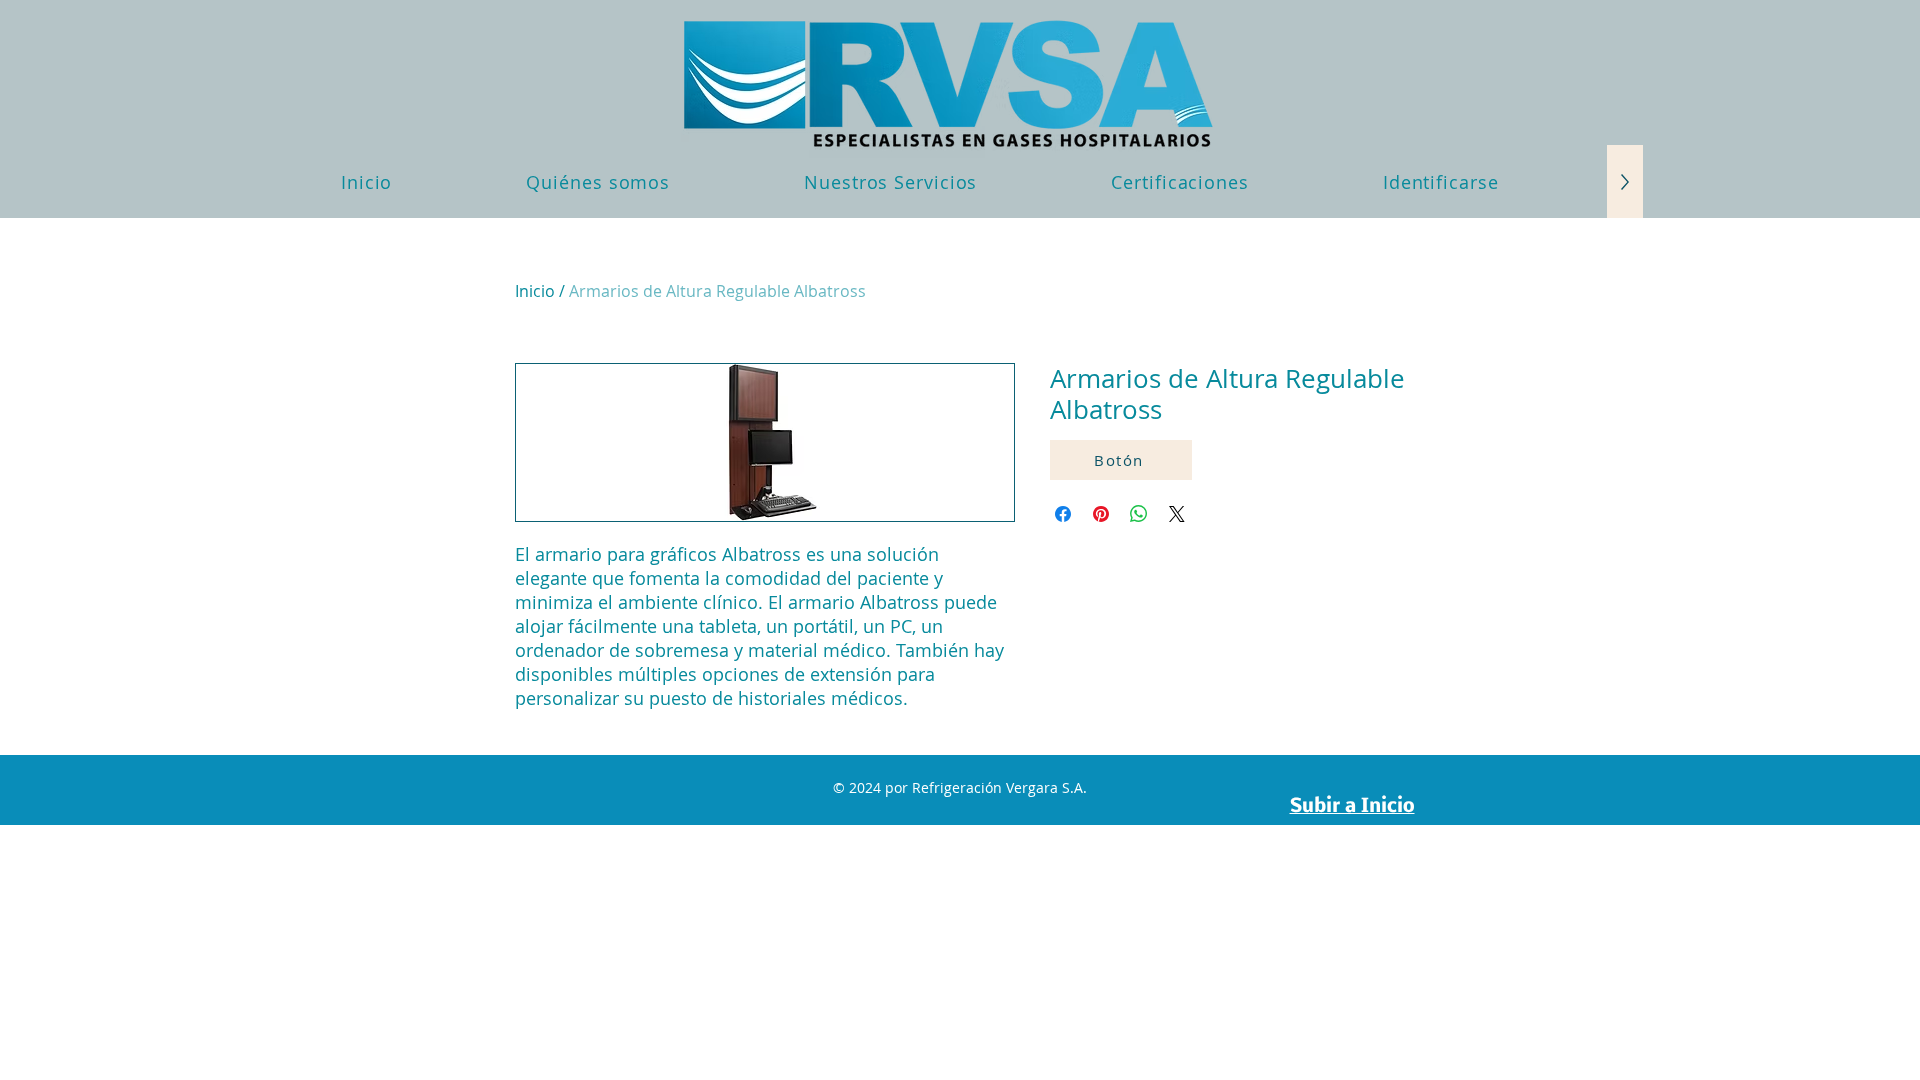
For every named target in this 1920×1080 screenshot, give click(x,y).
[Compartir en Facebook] (1063, 514)
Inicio (535, 291)
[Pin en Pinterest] (1101, 514)
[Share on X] (1177, 514)
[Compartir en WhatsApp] (1139, 514)
